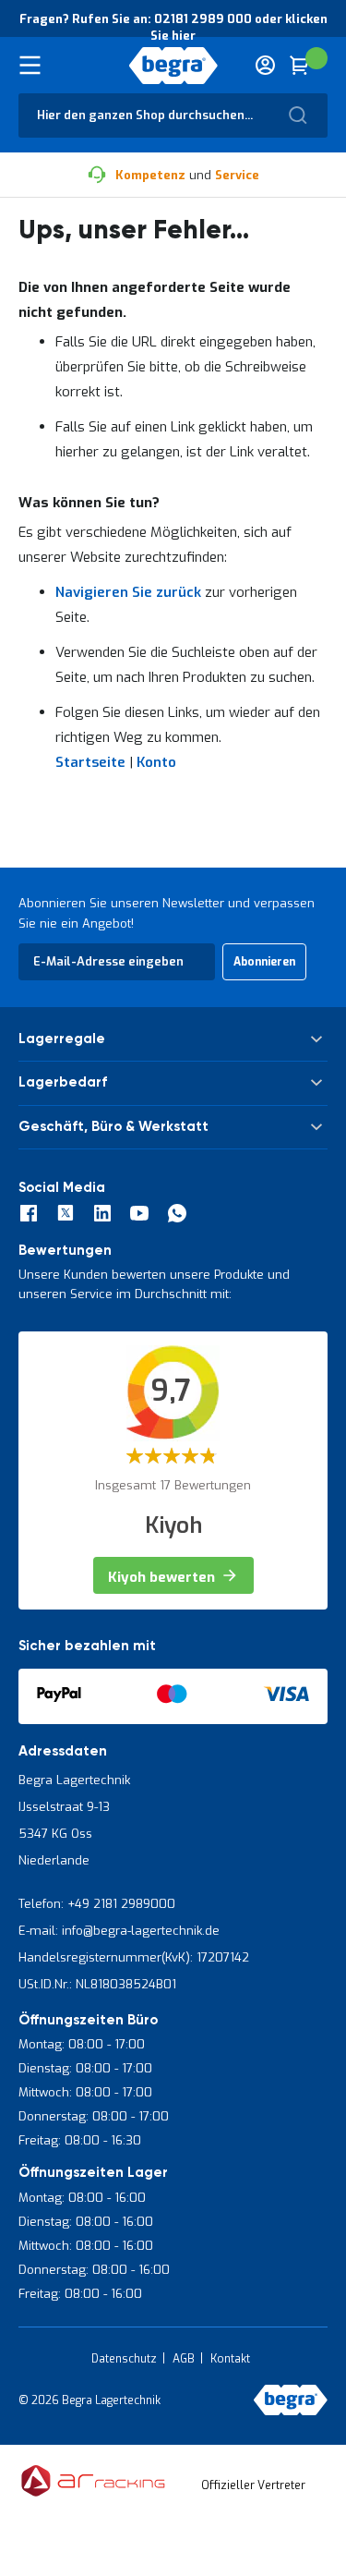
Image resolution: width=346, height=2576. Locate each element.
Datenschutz (124, 2359)
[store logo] (173, 66)
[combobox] (173, 115)
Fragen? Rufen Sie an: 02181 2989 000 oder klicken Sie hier (173, 27)
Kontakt (230, 2359)
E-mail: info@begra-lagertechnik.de (119, 1931)
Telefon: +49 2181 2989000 (97, 1904)
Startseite (90, 762)
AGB (184, 2359)
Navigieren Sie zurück (128, 592)
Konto (156, 762)
